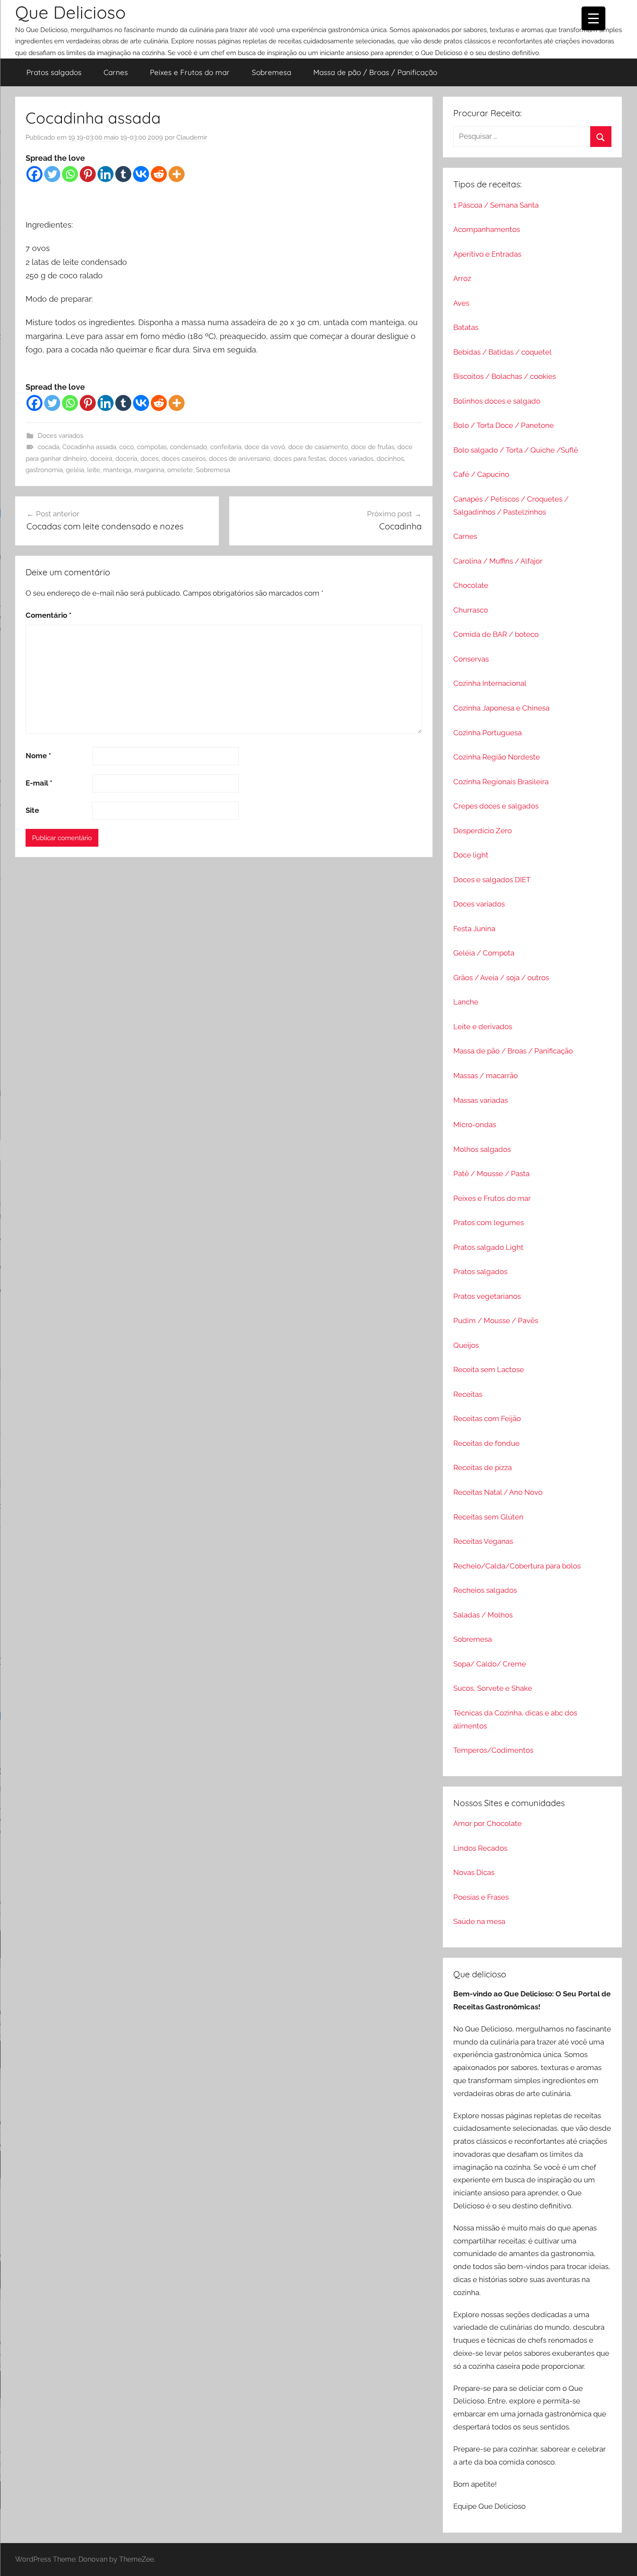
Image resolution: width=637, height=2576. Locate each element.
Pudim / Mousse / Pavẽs (496, 1321)
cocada (49, 447)
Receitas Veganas (483, 1541)
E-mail (39, 783)
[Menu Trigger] (593, 18)
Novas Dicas (474, 1872)
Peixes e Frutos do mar (190, 72)
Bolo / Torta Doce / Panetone (504, 425)
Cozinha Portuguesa (487, 733)
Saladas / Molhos (483, 1615)
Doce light (471, 855)
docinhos (390, 459)
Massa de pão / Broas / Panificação (375, 72)
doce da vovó (265, 447)
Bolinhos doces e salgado (497, 401)
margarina (149, 470)
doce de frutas (373, 447)
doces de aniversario (240, 459)
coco (127, 447)
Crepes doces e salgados (496, 806)
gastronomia (44, 470)
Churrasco (471, 610)
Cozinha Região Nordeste (497, 757)
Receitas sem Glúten (488, 1517)
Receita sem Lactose (489, 1370)
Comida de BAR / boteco (496, 634)
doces (149, 459)
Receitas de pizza (483, 1467)
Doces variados (60, 436)
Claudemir (192, 137)
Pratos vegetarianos (487, 1296)
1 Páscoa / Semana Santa (496, 205)
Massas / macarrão (486, 1076)
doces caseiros (184, 459)
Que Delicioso (70, 12)
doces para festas (300, 459)
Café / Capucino (481, 474)
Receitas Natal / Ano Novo (498, 1492)
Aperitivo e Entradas (487, 254)
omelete (180, 470)
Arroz (462, 278)
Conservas (471, 659)
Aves (461, 303)
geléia (75, 470)
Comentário (49, 615)
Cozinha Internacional (490, 683)
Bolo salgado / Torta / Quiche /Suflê (516, 450)
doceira (101, 459)
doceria (126, 459)
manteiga (117, 470)
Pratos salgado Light (488, 1247)
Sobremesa (271, 72)
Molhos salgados (482, 1149)
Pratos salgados (54, 72)
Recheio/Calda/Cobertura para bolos (517, 1566)
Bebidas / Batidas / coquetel (502, 352)
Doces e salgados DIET (492, 880)
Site (32, 810)
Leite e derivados (483, 1027)
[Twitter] (52, 174)
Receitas (468, 1394)
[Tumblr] (123, 174)
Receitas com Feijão (487, 1418)
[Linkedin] (106, 174)
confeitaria (226, 447)
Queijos (466, 1345)
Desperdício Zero (483, 831)
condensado (188, 447)
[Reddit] (159, 174)
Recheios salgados (485, 1590)
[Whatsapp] (70, 174)
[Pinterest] (88, 174)
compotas (152, 447)
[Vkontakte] (141, 174)
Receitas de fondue (486, 1443)
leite (94, 470)
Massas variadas (481, 1100)
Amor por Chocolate (487, 1823)
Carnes (116, 72)
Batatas (466, 327)
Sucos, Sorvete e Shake (493, 1688)
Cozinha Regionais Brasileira (501, 782)
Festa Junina (474, 929)
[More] (177, 174)
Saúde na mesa (479, 1921)
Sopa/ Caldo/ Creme (490, 1664)
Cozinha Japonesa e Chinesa (501, 708)
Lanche (466, 1002)
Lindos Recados (480, 1848)
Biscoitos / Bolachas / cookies (505, 376)
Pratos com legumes (489, 1223)
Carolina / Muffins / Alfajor (498, 561)
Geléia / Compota (484, 953)
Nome (38, 756)
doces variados (351, 459)
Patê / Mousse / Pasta (491, 1174)
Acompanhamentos (487, 229)
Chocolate (471, 585)
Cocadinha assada (89, 447)
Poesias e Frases (481, 1897)
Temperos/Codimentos (493, 1750)
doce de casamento (318, 447)
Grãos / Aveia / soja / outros (501, 978)
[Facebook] (34, 174)
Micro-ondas (475, 1125)
